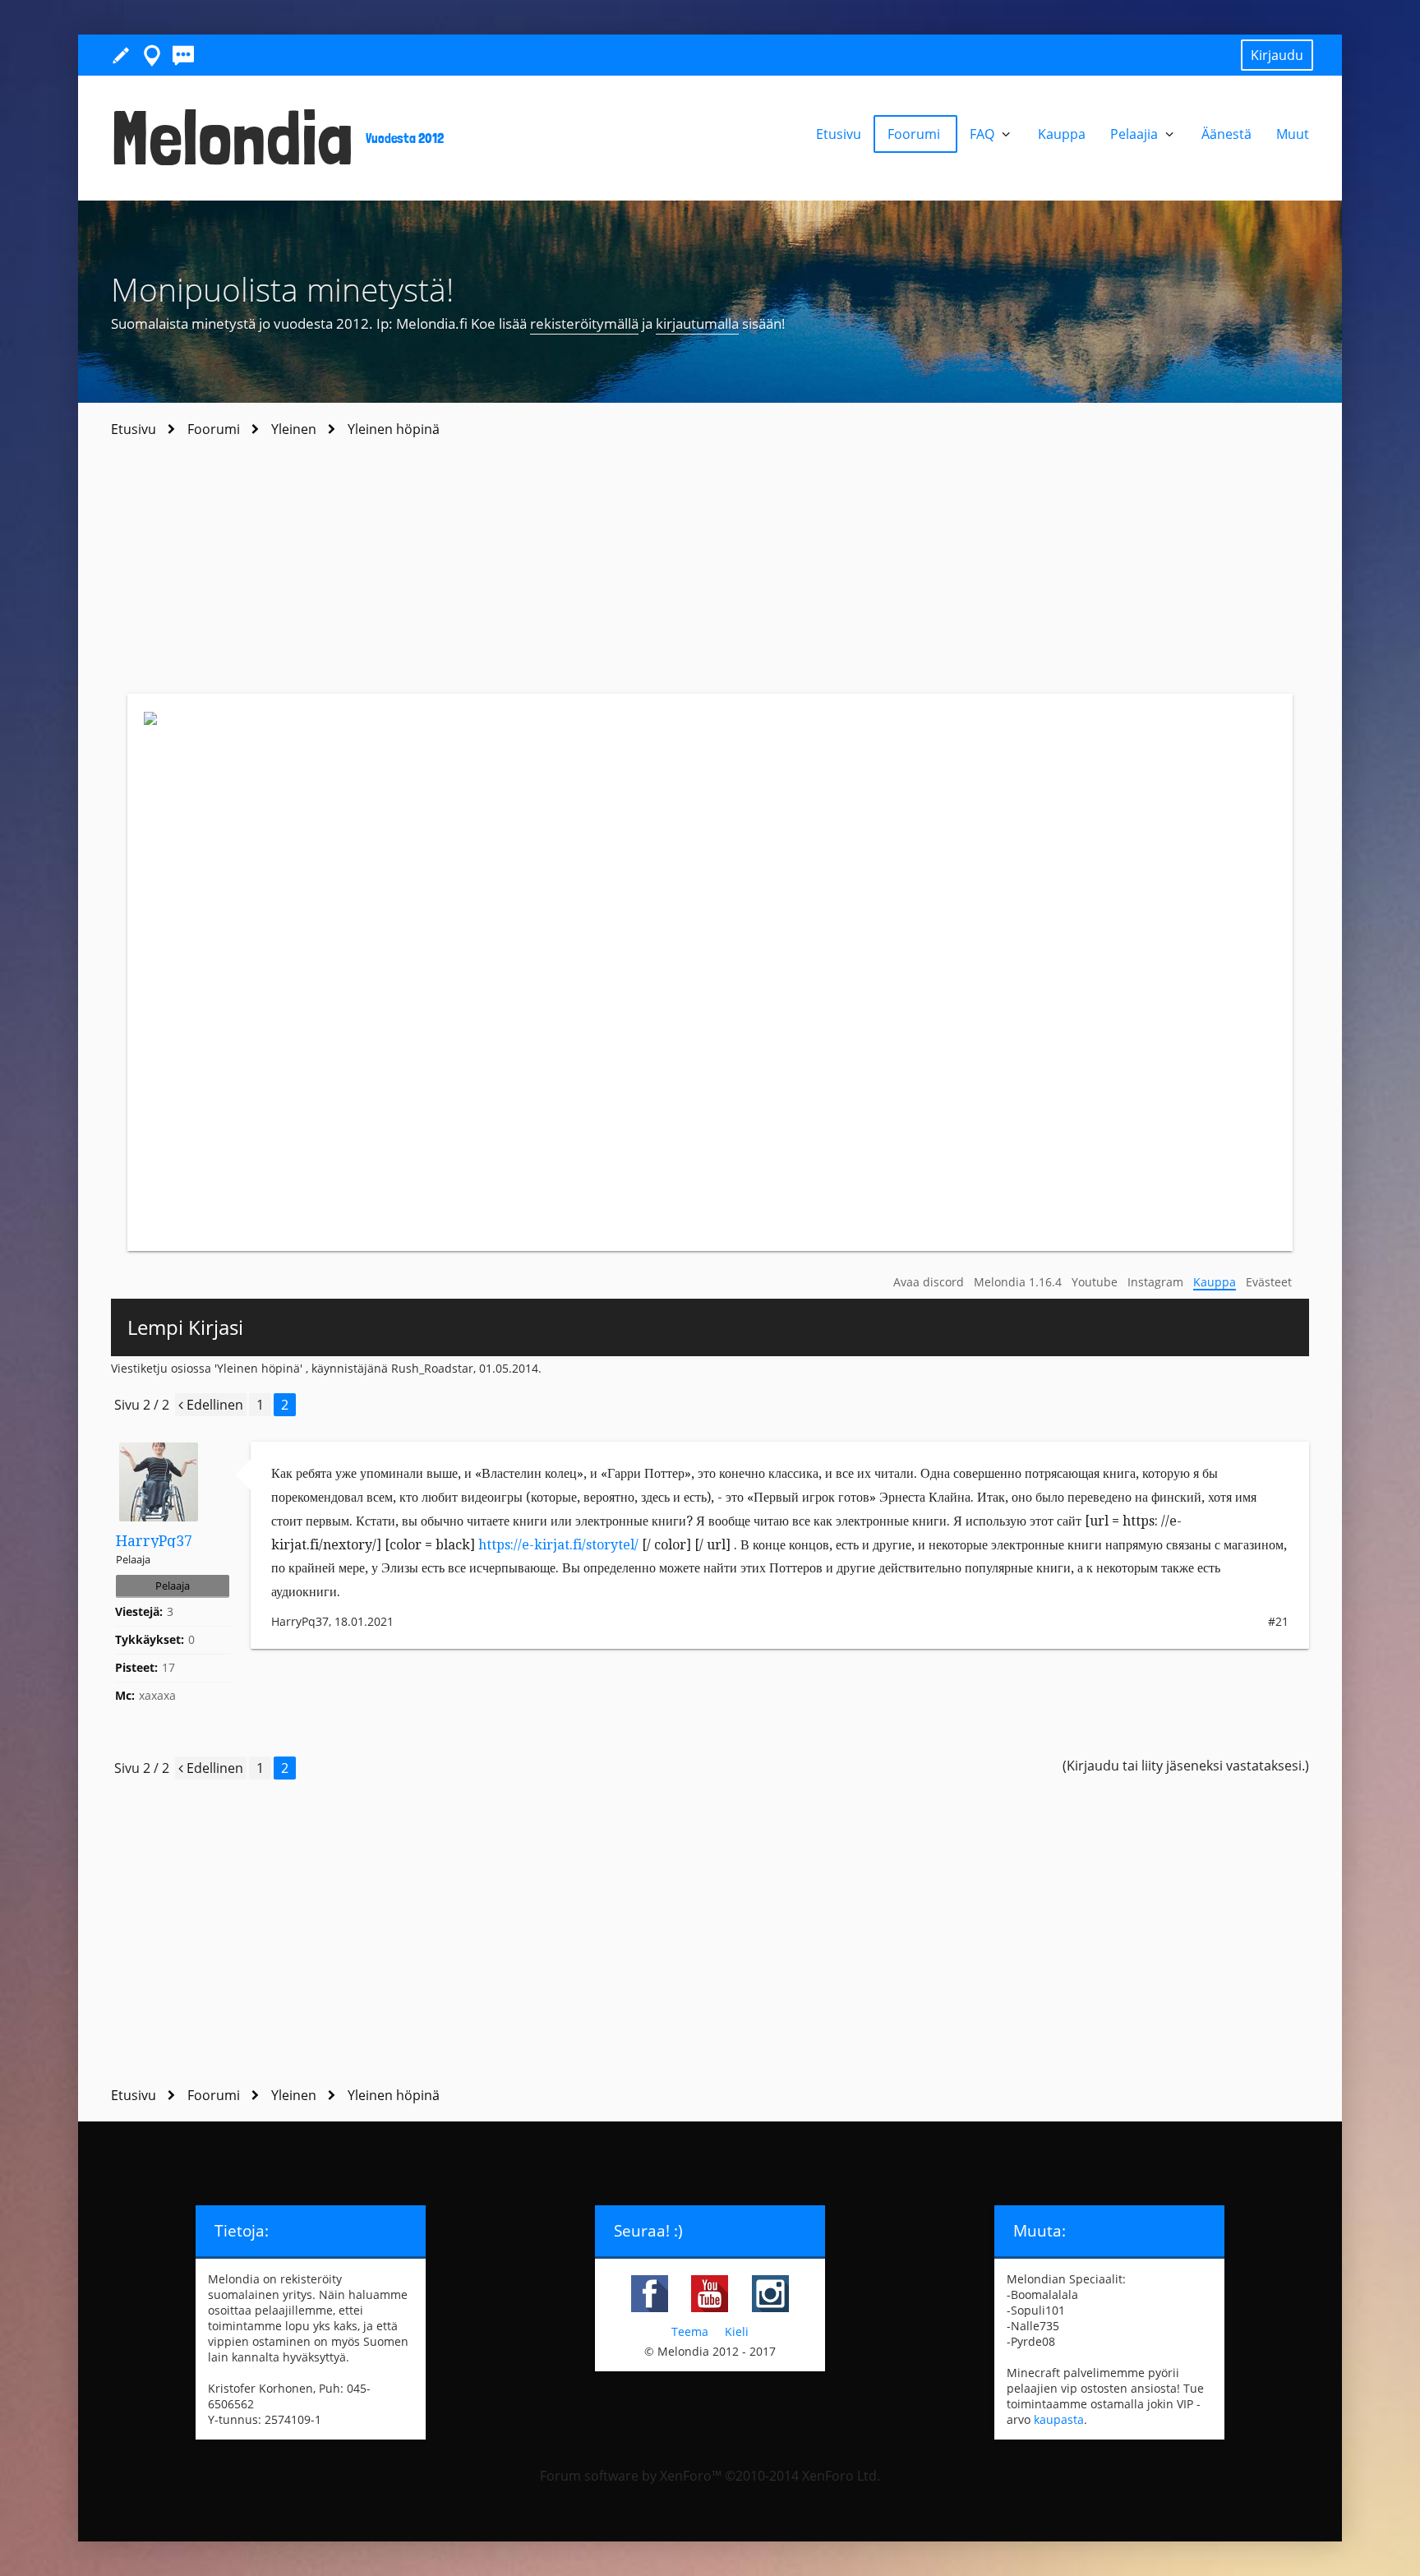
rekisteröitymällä (584, 323)
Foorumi (915, 134)
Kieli (737, 2331)
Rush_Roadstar (432, 1368)
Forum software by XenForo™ (710, 2476)
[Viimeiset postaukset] (183, 55)
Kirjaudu (1277, 55)
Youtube (1095, 1282)
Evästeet (1269, 1282)
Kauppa (1215, 1282)
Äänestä (1226, 134)
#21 (1278, 1621)
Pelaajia (1136, 134)
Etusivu (839, 134)
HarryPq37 (154, 1541)
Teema (690, 2331)
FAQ (984, 134)
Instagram (1155, 1282)
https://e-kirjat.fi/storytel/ (558, 1545)
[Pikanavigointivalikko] (152, 55)
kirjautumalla (697, 323)
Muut (1293, 134)
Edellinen (213, 1405)
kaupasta (1059, 2419)
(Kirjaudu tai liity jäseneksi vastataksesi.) (1186, 1766)
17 (168, 1667)
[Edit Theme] (121, 55)
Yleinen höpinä (258, 1368)
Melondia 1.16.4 (1018, 1282)
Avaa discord (929, 1282)
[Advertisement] (710, 570)
